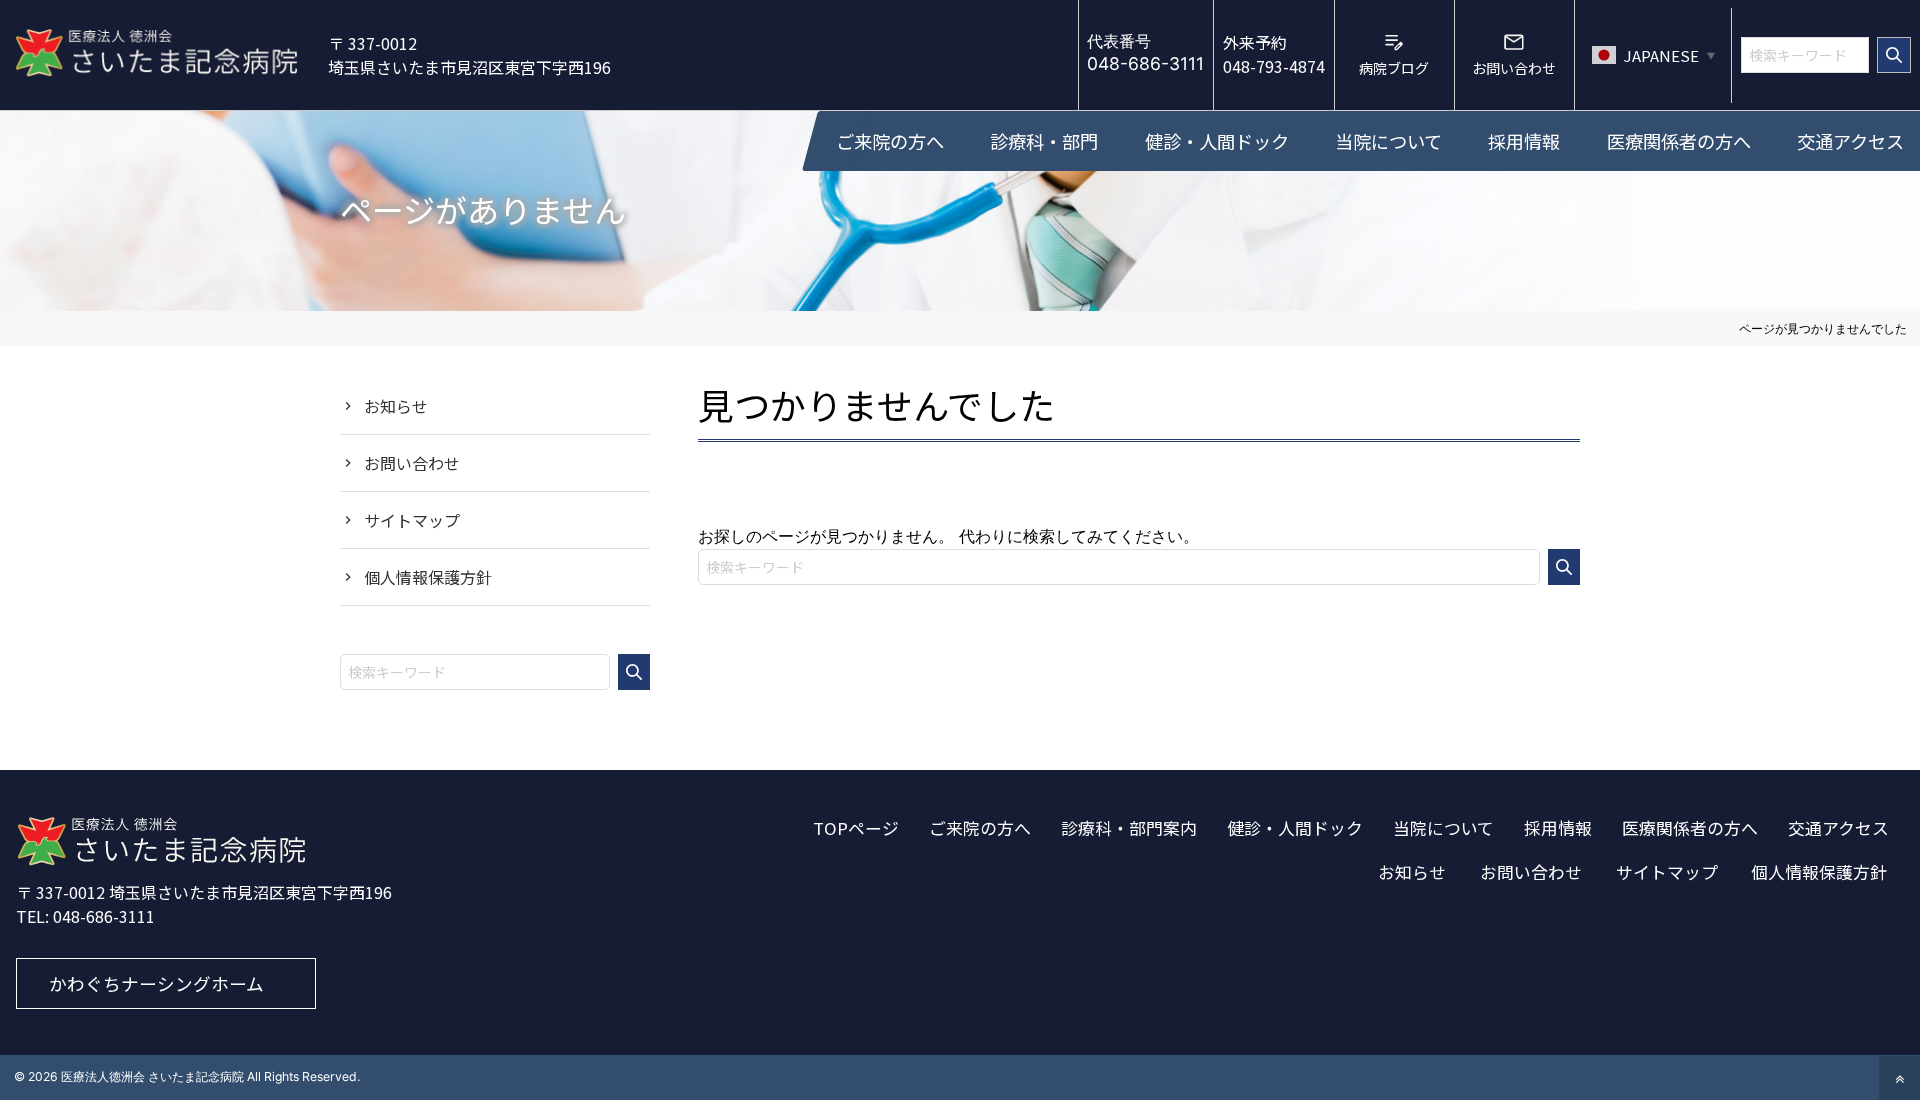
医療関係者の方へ (1690, 828)
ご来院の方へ (980, 828)
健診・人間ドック (1295, 828)
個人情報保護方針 (428, 577)
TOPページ (856, 828)
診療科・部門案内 (1129, 828)
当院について (1443, 828)
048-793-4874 (1274, 54)
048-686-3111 (104, 916)
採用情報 (1558, 828)
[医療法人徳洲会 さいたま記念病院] (161, 860)
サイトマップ (412, 520)
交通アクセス (1838, 828)
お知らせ (396, 406)
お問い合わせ (412, 463)
